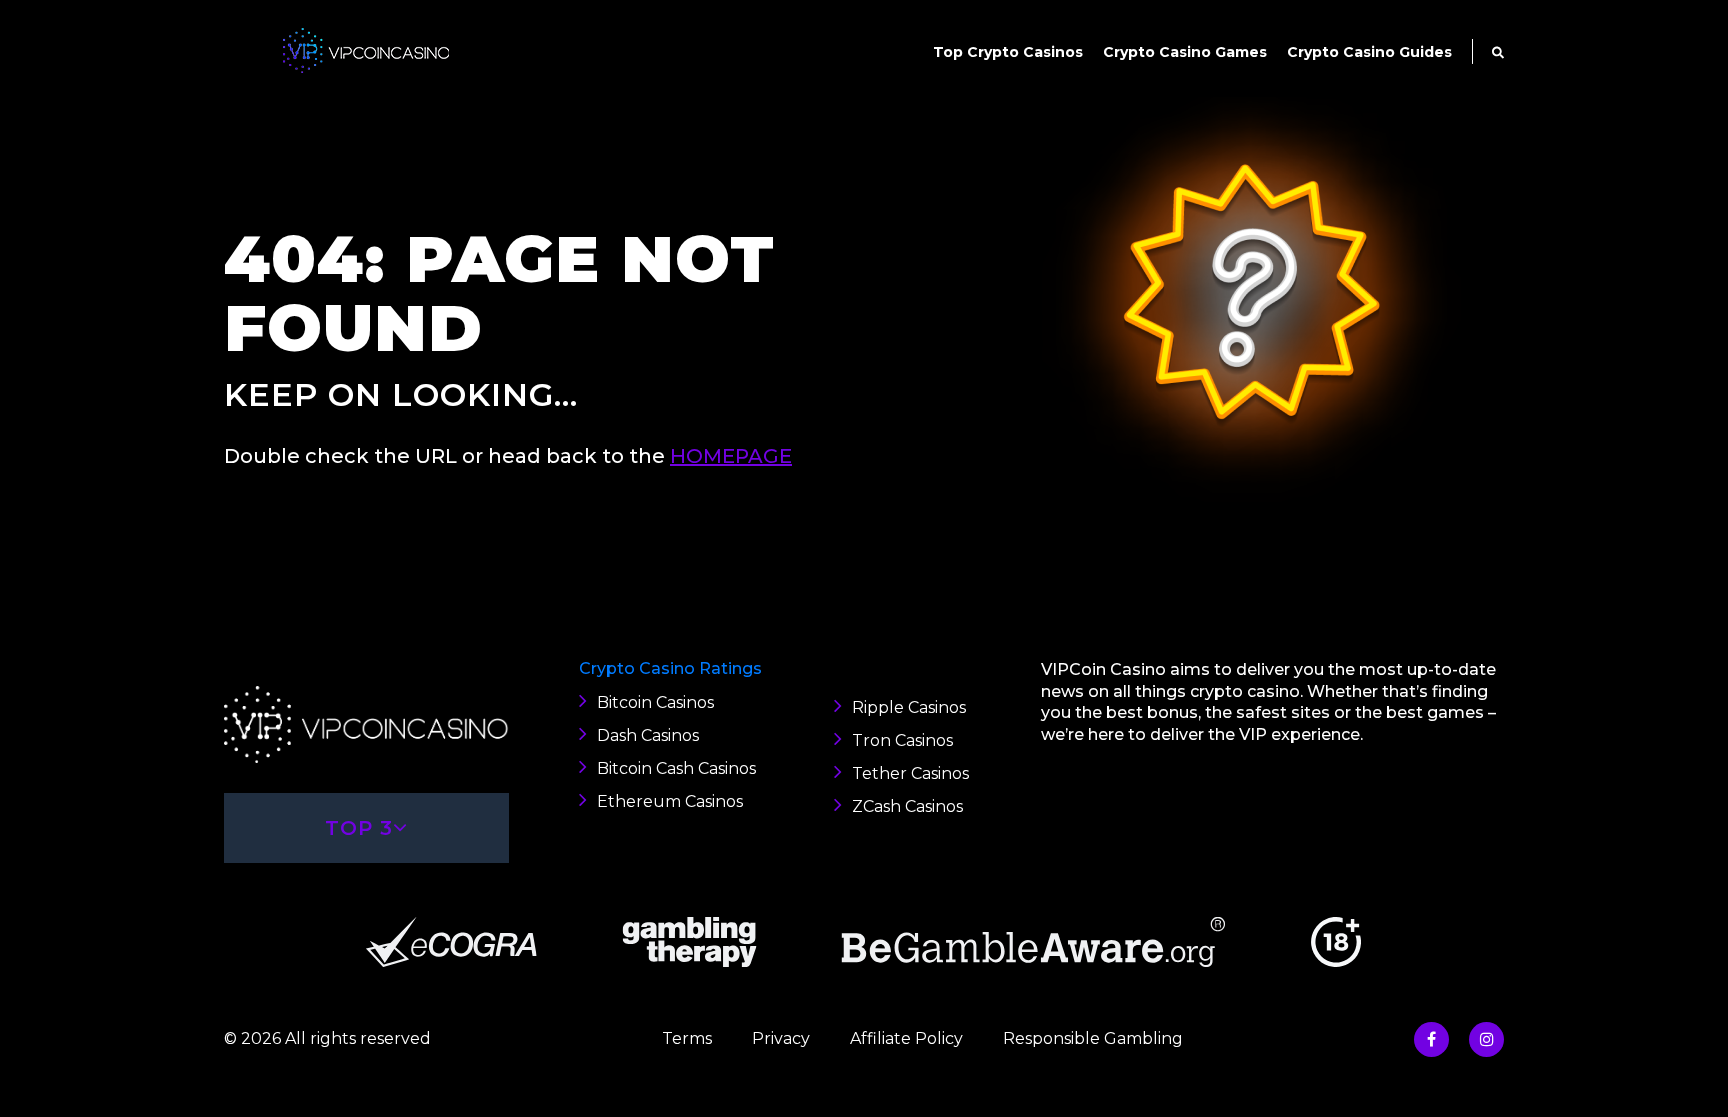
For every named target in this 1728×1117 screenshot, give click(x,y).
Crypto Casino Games (1185, 52)
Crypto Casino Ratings (670, 668)
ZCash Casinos (907, 806)
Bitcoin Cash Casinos (676, 768)
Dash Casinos (648, 735)
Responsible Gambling (1093, 1038)
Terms (687, 1038)
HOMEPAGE (731, 456)
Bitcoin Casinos (655, 702)
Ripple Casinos (909, 707)
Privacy (781, 1038)
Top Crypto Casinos (1008, 52)
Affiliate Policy (906, 1038)
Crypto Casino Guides (1369, 52)
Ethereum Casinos (670, 801)
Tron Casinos (902, 740)
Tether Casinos (910, 773)
